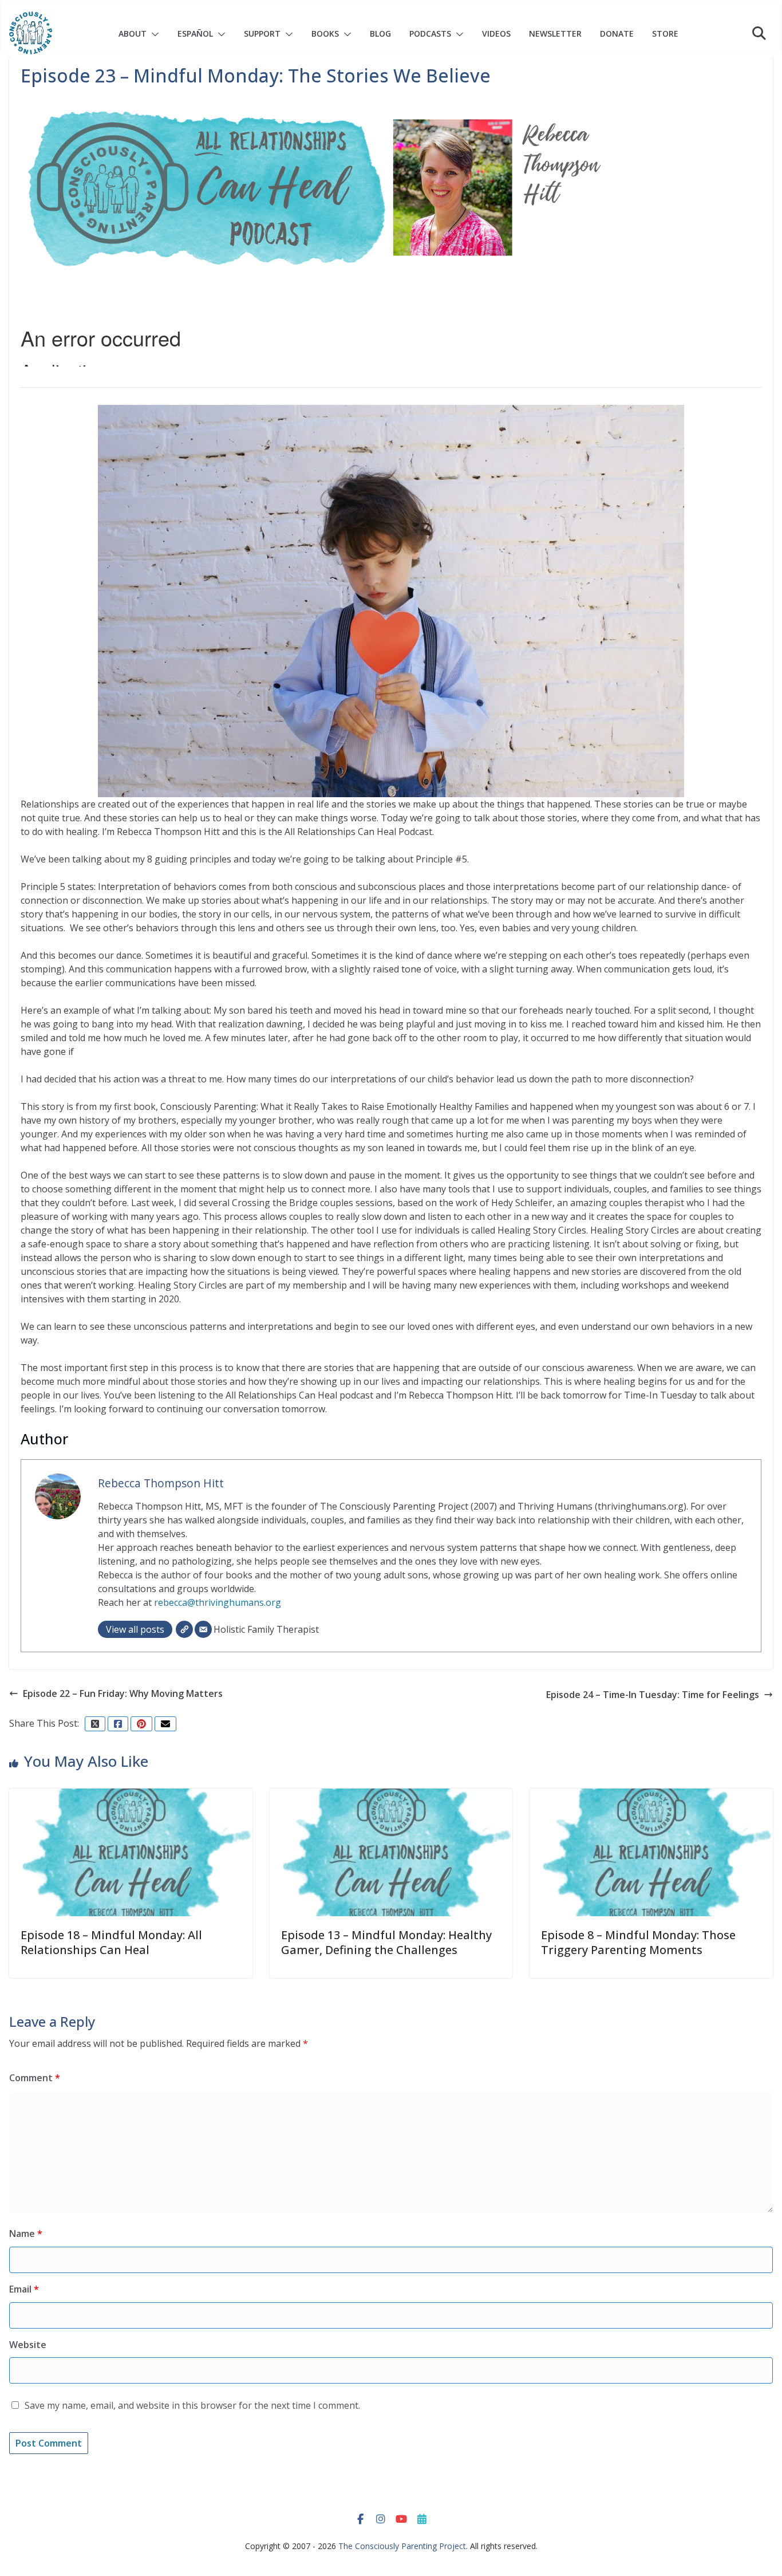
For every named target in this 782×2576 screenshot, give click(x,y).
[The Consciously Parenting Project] (31, 33)
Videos (496, 34)
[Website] (184, 1629)
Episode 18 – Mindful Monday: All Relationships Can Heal (111, 1942)
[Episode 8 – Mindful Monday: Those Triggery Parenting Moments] (651, 1795)
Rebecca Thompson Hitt (161, 1483)
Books (325, 34)
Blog (380, 34)
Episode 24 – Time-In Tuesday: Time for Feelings (653, 1695)
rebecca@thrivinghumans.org (218, 1602)
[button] (153, 34)
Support (262, 34)
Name (26, 2234)
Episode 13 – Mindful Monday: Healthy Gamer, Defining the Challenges (386, 1942)
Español (195, 34)
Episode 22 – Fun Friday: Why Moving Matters (123, 1693)
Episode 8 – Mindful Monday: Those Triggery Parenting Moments (638, 1942)
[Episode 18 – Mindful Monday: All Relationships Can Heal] (131, 1795)
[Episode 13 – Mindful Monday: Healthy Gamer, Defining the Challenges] (391, 1795)
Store (665, 34)
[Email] (203, 1629)
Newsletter (555, 34)
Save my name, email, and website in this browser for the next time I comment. (192, 2405)
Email (24, 2289)
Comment (35, 2078)
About (133, 34)
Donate (617, 34)
